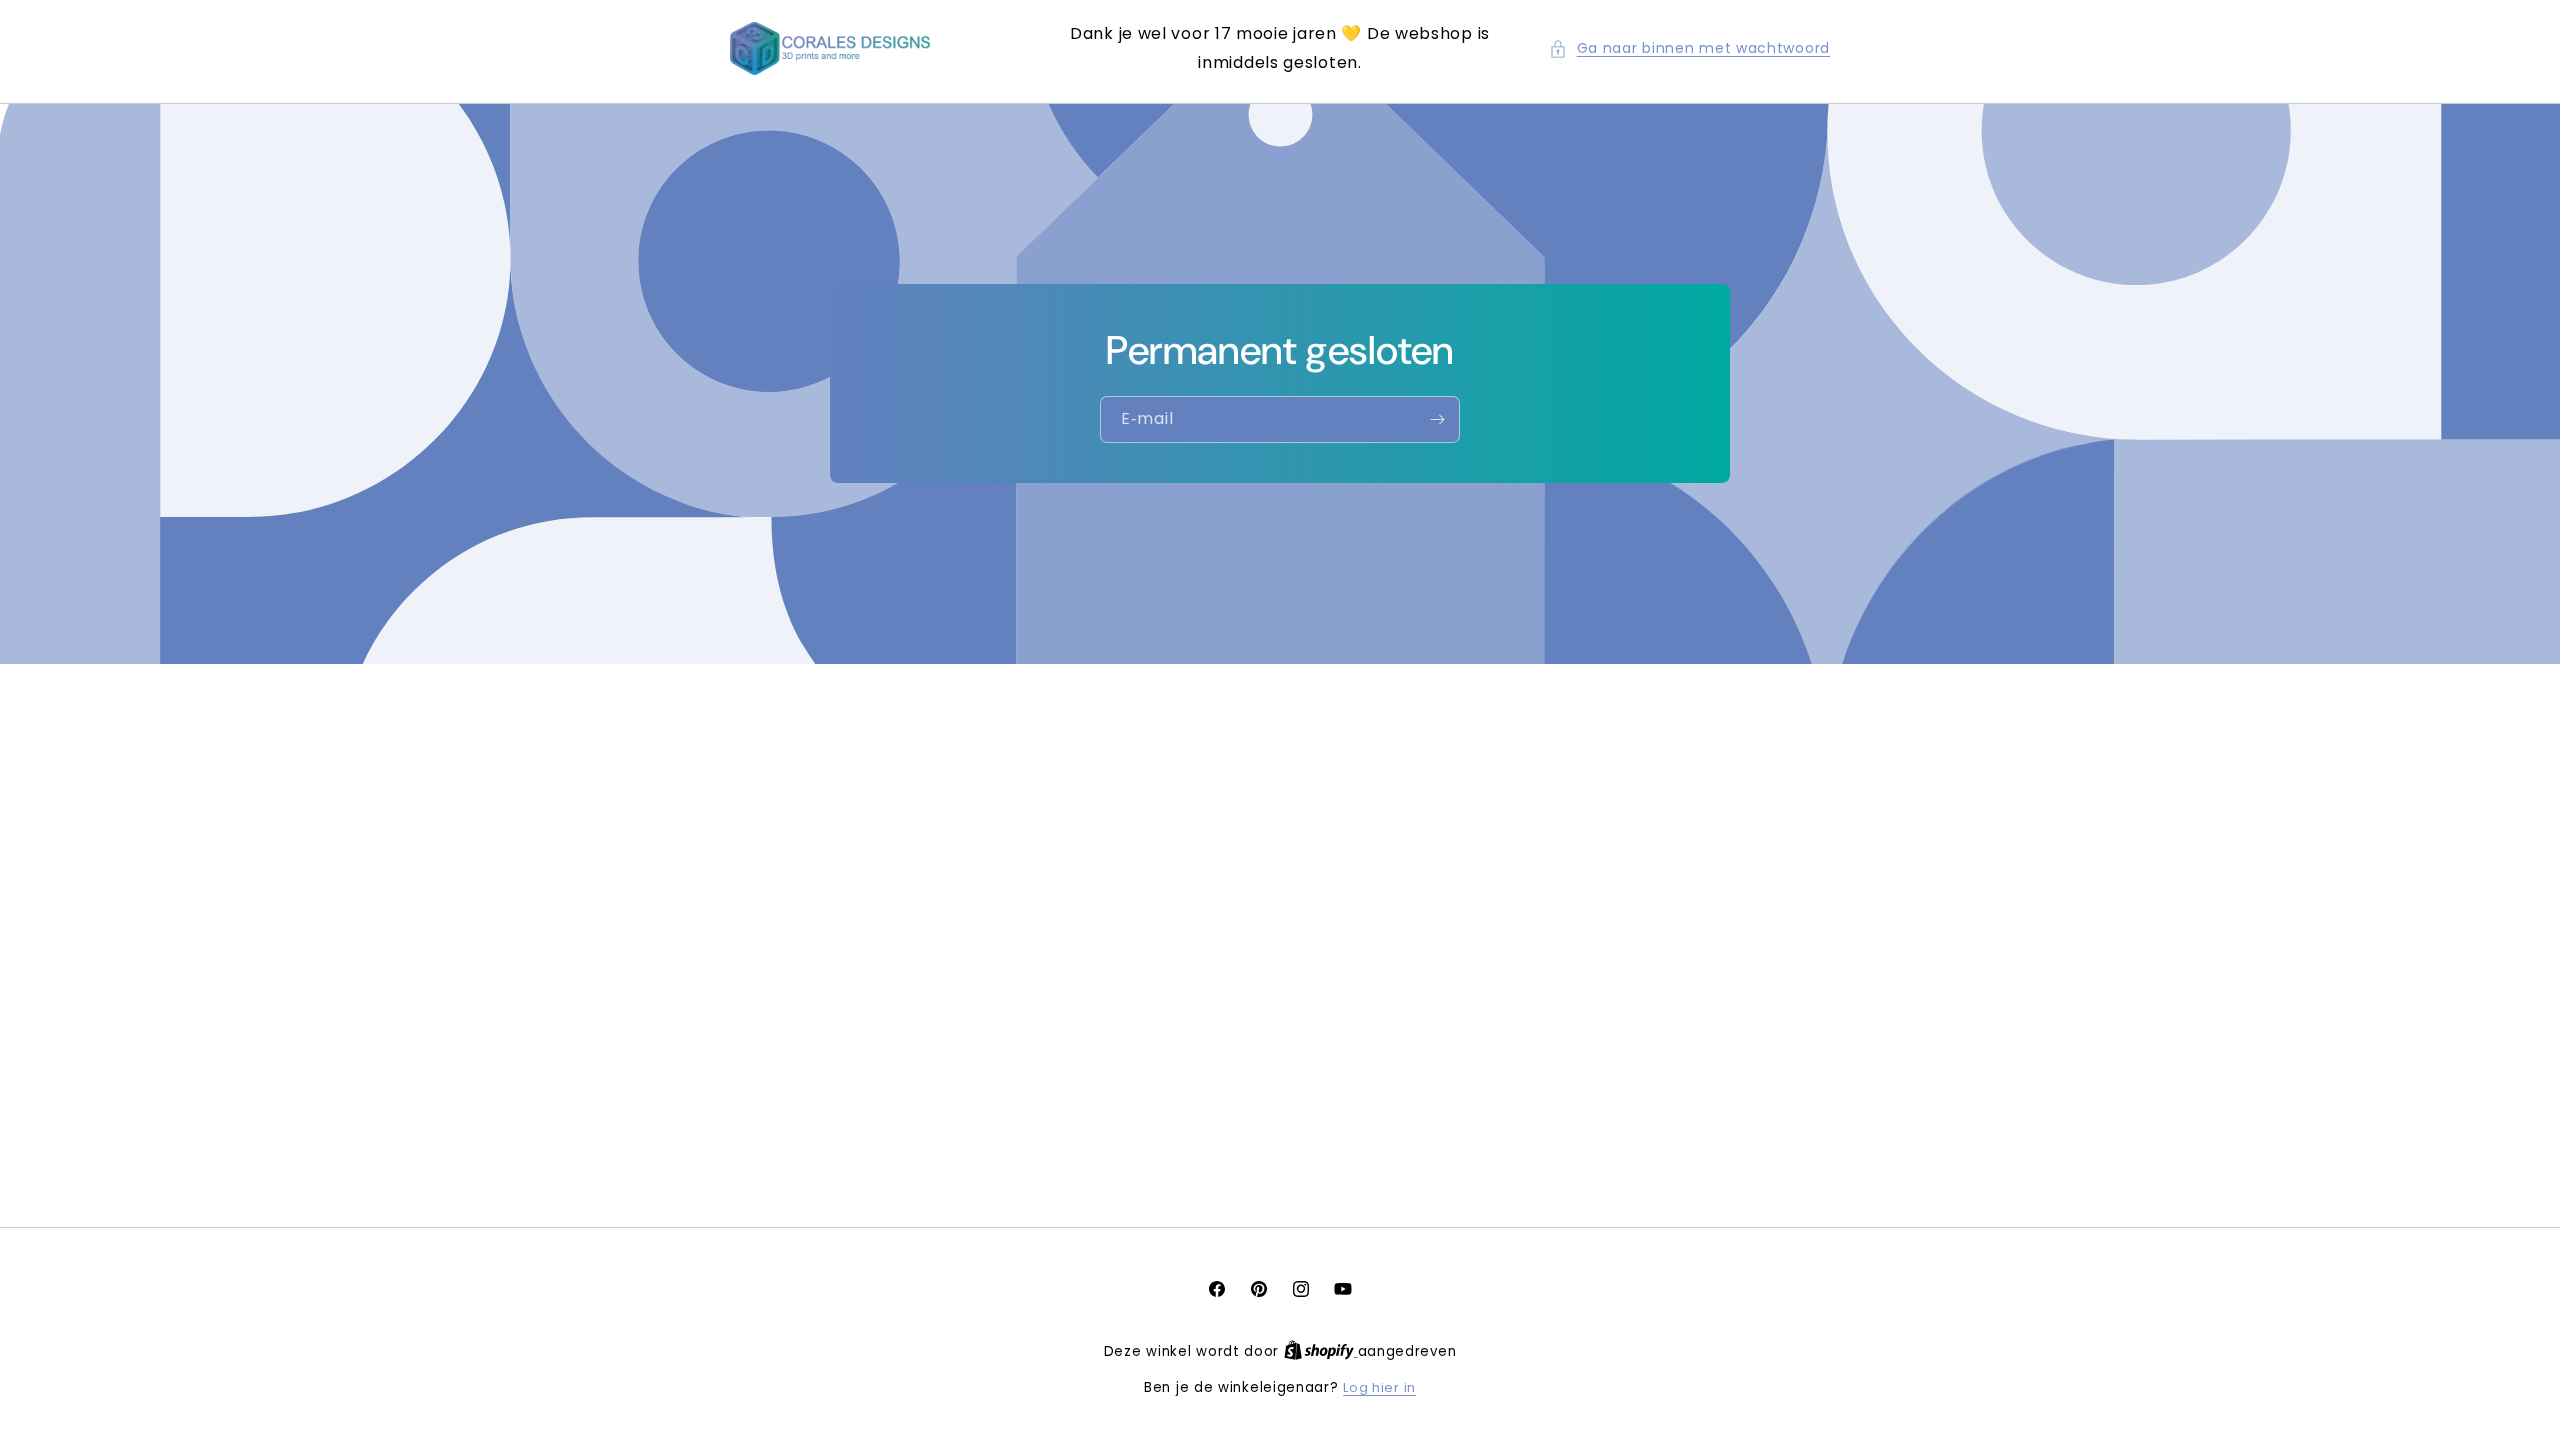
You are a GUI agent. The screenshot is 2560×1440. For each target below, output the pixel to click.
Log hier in (1379, 1387)
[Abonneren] (1437, 419)
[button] (1689, 48)
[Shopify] (1321, 1351)
